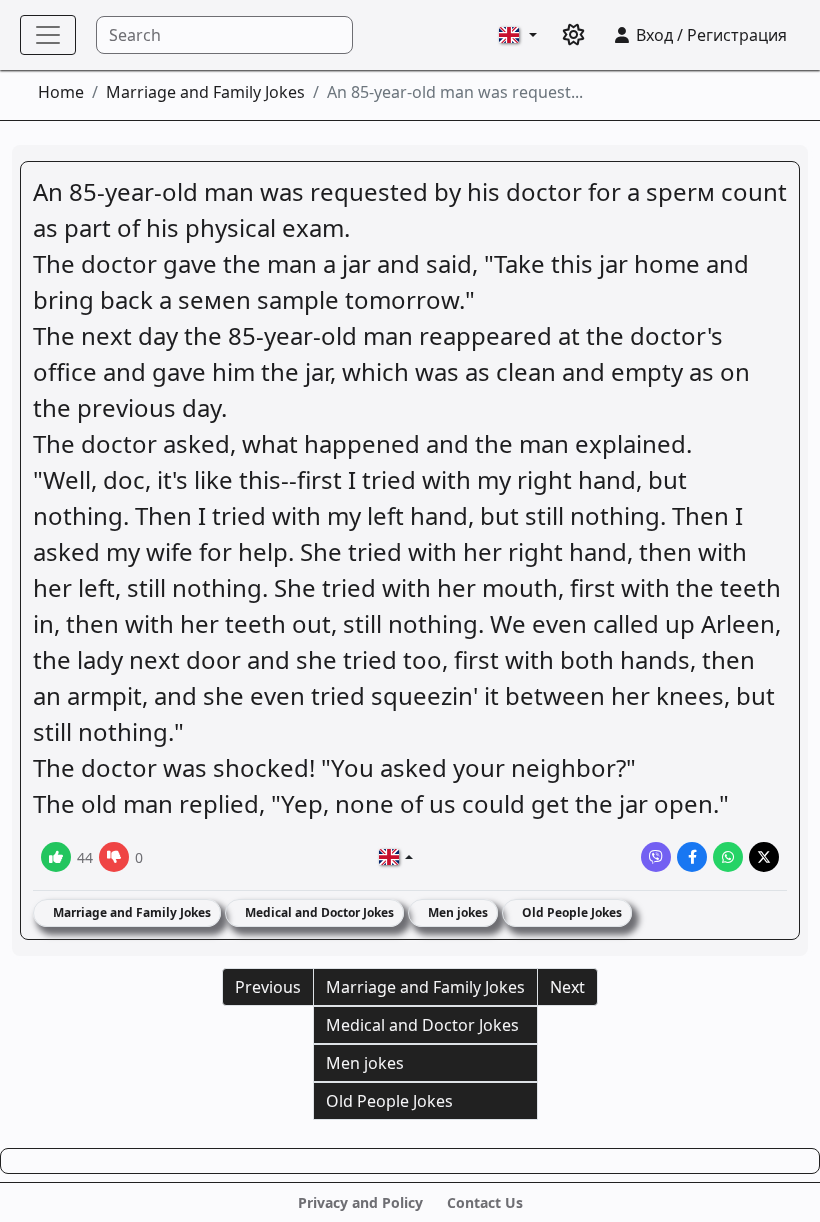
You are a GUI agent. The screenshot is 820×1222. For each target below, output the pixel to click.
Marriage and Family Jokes (205, 92)
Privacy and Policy (360, 1202)
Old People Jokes (570, 912)
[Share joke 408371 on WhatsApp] (728, 857)
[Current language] (518, 35)
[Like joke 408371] (56, 857)
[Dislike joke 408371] (114, 857)
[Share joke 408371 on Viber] (656, 857)
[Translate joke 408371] (396, 857)
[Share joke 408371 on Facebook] (692, 857)
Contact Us (485, 1202)
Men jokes (456, 912)
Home (61, 92)
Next (567, 987)
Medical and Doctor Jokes (318, 912)
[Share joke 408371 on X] (764, 857)
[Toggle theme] (574, 35)
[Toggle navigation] (48, 35)
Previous (268, 987)
